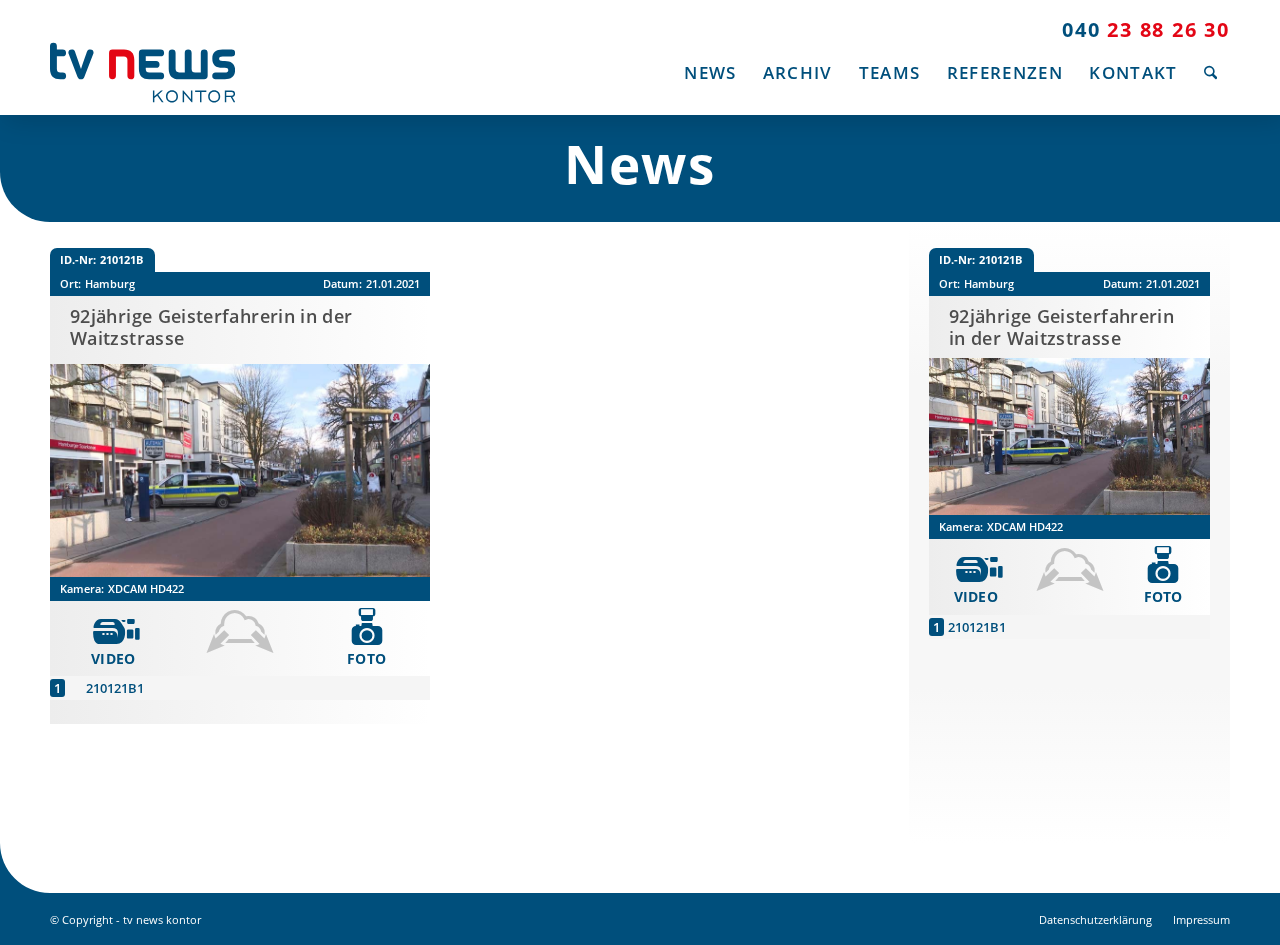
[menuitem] (710, 72)
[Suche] (1210, 72)
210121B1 (115, 688)
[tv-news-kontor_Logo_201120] (142, 72)
